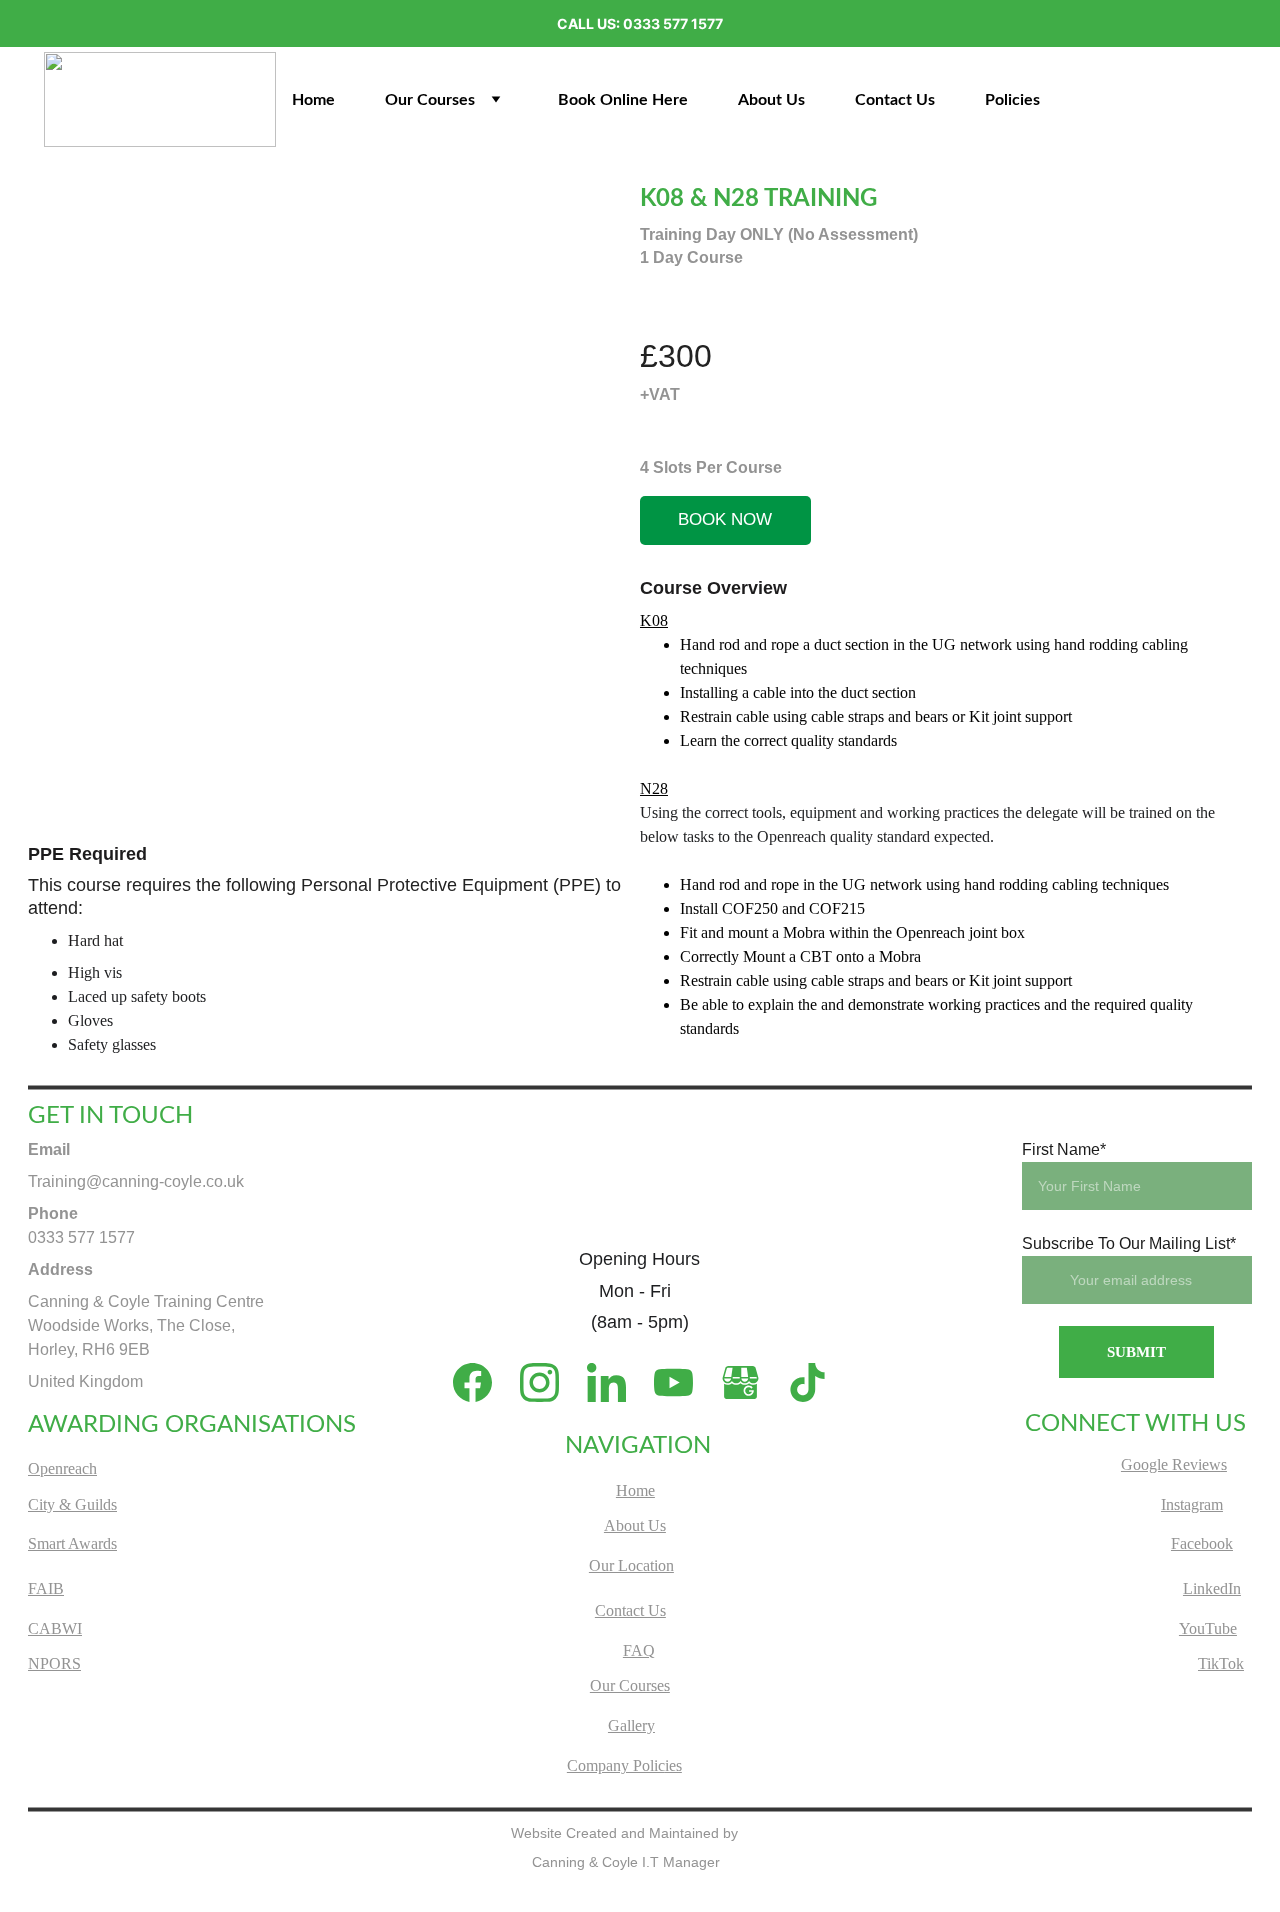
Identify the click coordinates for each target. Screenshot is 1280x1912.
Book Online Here (623, 100)
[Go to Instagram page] (549, 1382)
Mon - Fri (640, 1291)
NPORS (54, 1663)
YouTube (1208, 1628)
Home (313, 100)
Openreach (62, 1468)
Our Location (631, 1565)
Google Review (1171, 1464)
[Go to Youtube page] (683, 1382)
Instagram (1192, 1504)
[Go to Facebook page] (482, 1382)
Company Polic (616, 1765)
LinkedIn (1212, 1588)
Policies (1012, 100)
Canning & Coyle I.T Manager (626, 1862)
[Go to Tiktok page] (807, 1382)
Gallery (631, 1725)
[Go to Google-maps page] (750, 1382)
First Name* (1064, 1149)
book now (725, 519)
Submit (1136, 1352)
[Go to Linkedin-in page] (616, 1382)
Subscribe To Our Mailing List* (1129, 1243)
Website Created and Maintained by (626, 1833)
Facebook (1202, 1543)
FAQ (639, 1650)
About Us (771, 100)
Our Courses (430, 100)
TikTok (1221, 1663)
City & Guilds (72, 1504)
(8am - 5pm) (640, 1322)
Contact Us (895, 100)
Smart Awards (72, 1543)
